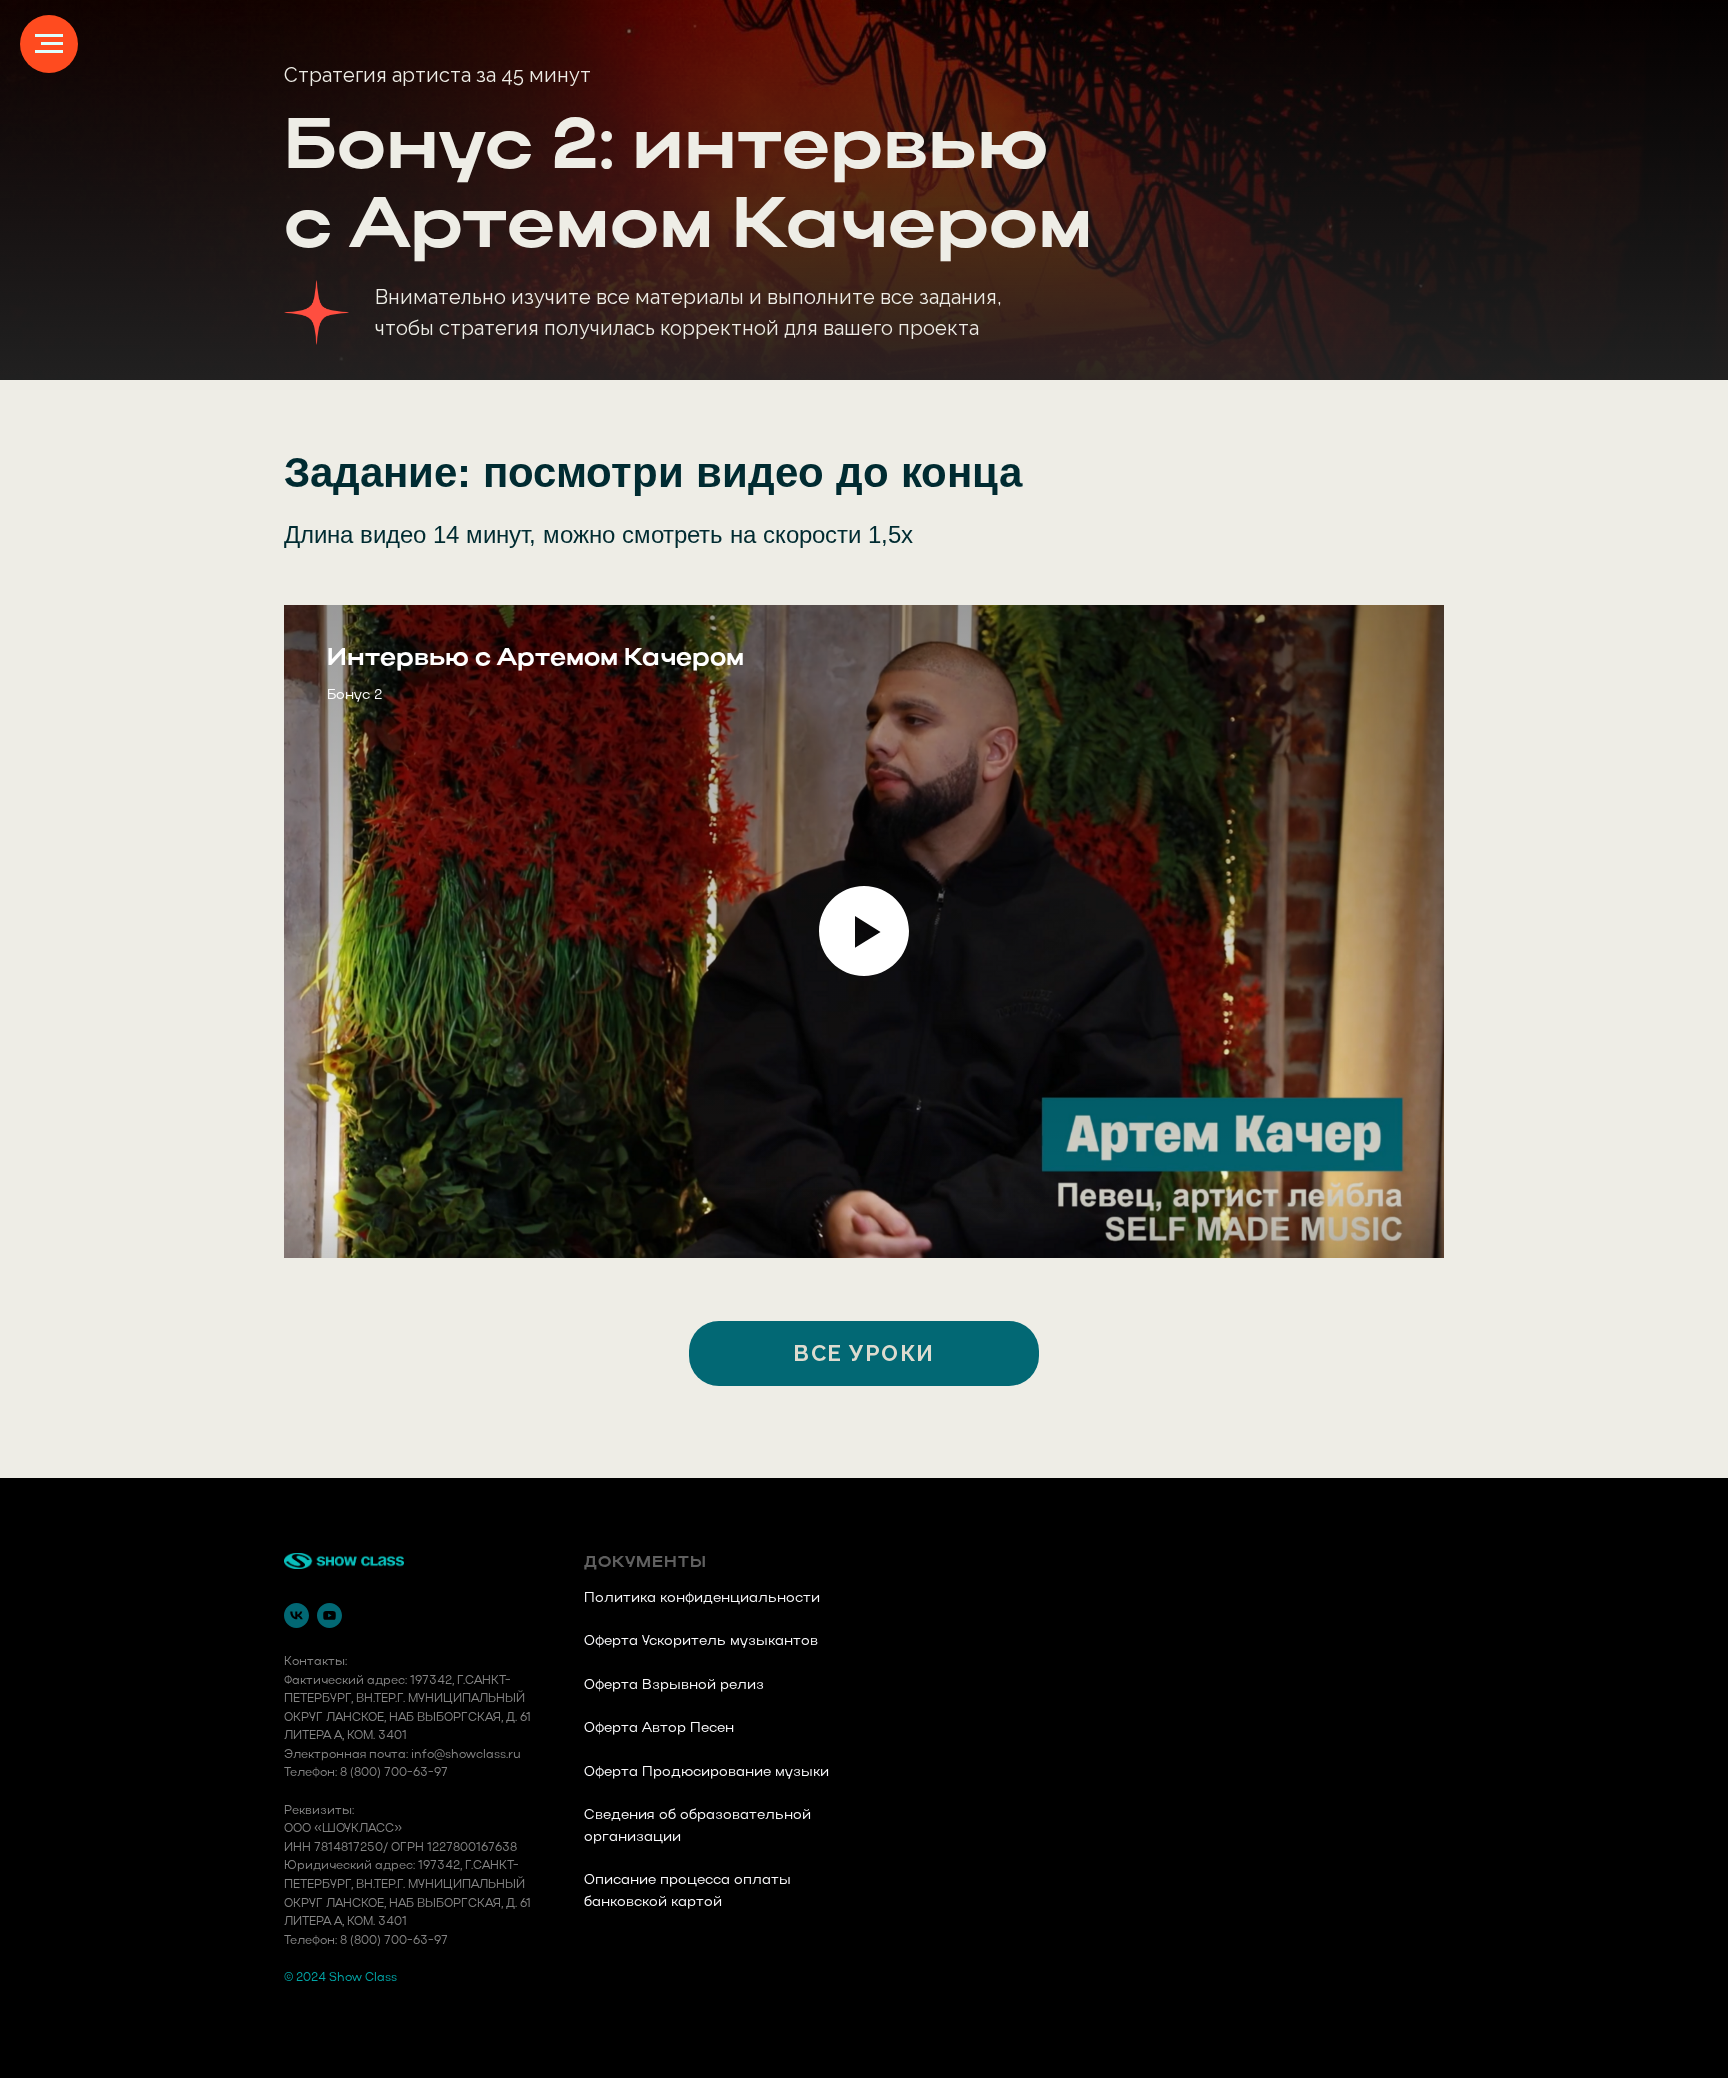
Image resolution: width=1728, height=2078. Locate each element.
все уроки (864, 1353)
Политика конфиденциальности (702, 1598)
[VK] (296, 1615)
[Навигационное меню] (49, 44)
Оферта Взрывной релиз (674, 1685)
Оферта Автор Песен (659, 1728)
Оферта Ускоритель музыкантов (701, 1641)
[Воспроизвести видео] (864, 931)
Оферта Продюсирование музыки (706, 1772)
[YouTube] (329, 1615)
